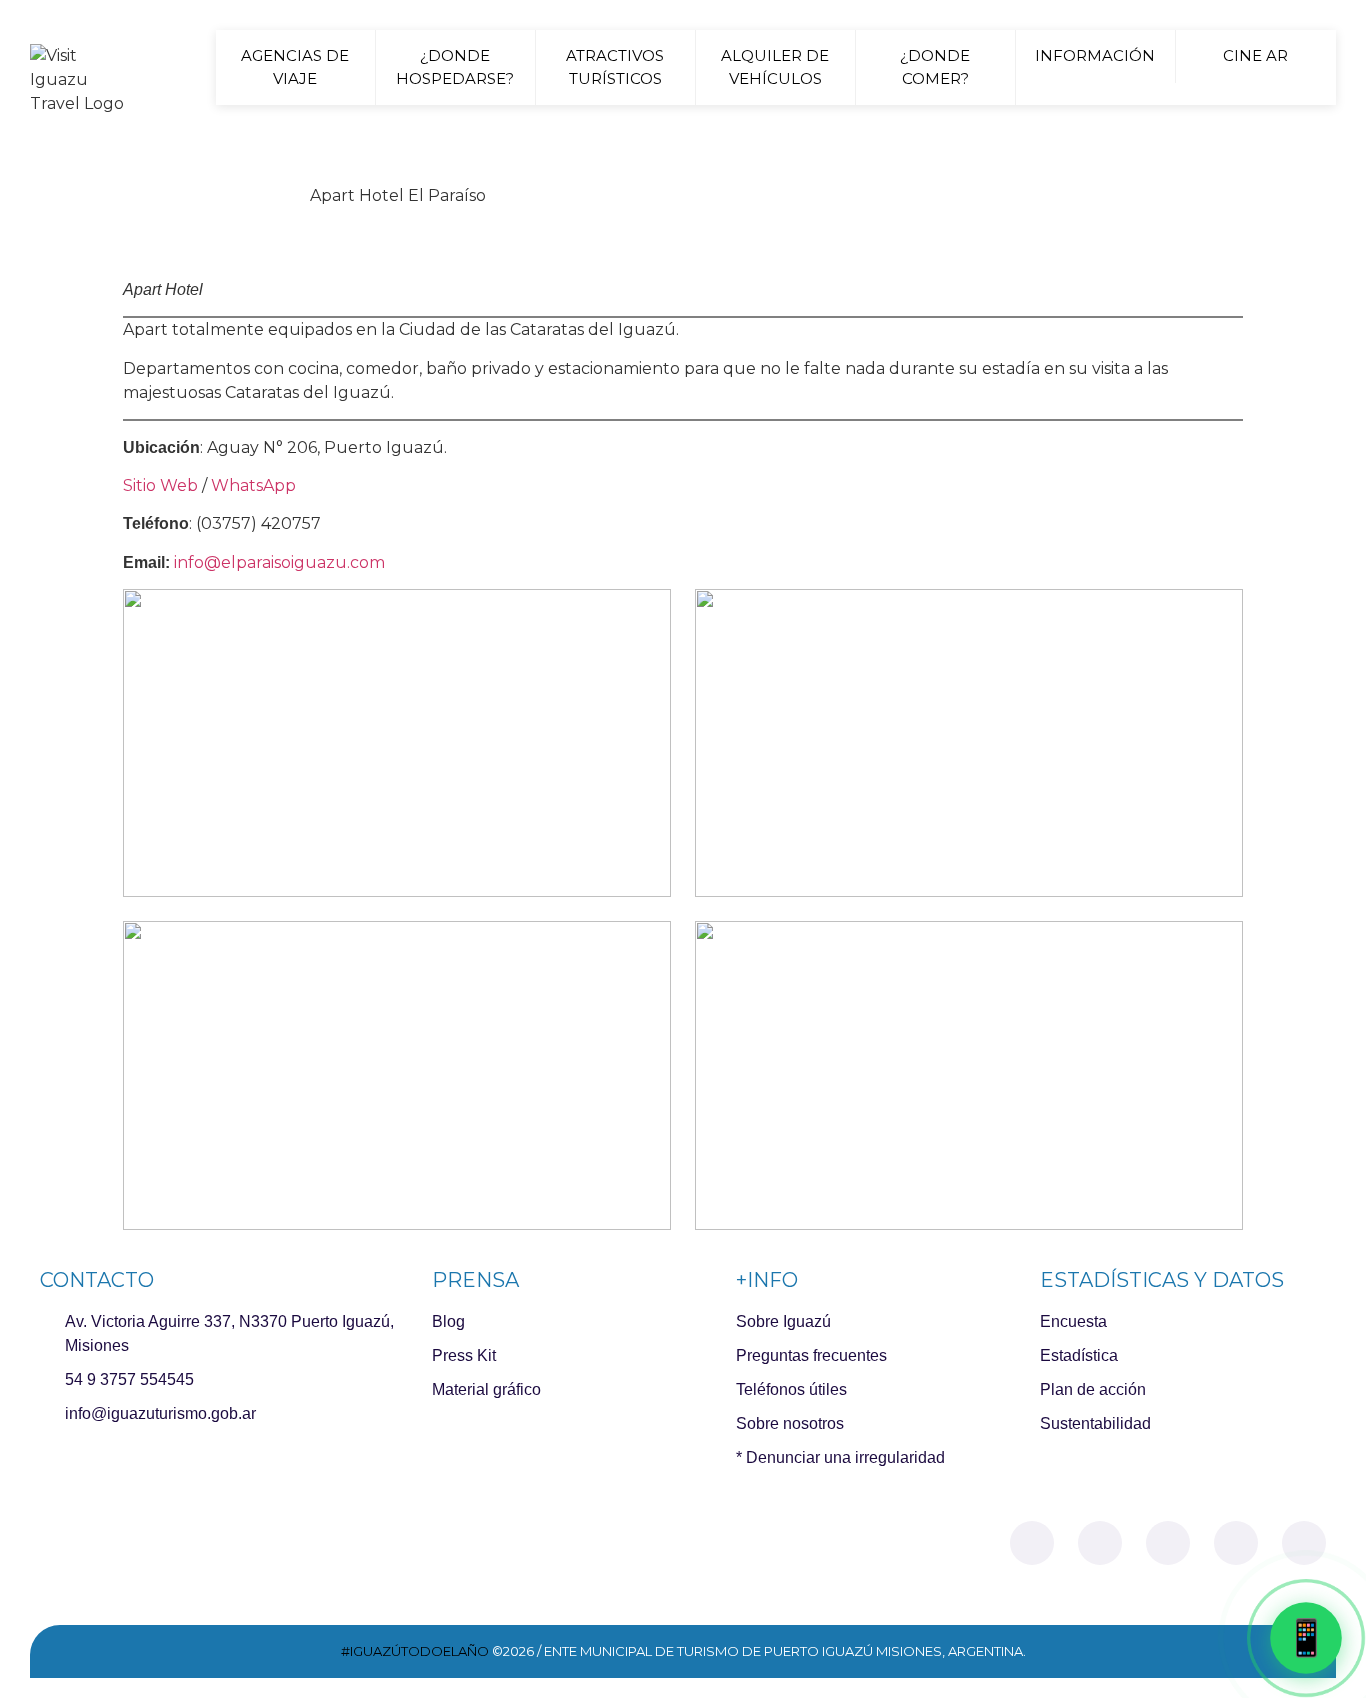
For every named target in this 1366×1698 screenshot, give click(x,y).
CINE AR (1255, 55)
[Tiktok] (1236, 1543)
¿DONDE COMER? (935, 67)
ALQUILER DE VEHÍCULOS (775, 67)
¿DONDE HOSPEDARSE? (455, 67)
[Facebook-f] (1032, 1543)
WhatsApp (253, 485)
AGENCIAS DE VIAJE (295, 67)
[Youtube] (1304, 1543)
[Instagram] (1100, 1543)
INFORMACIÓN (1095, 55)
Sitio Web (160, 485)
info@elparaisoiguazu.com (277, 562)
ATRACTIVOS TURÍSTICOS (615, 67)
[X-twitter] (1168, 1543)
